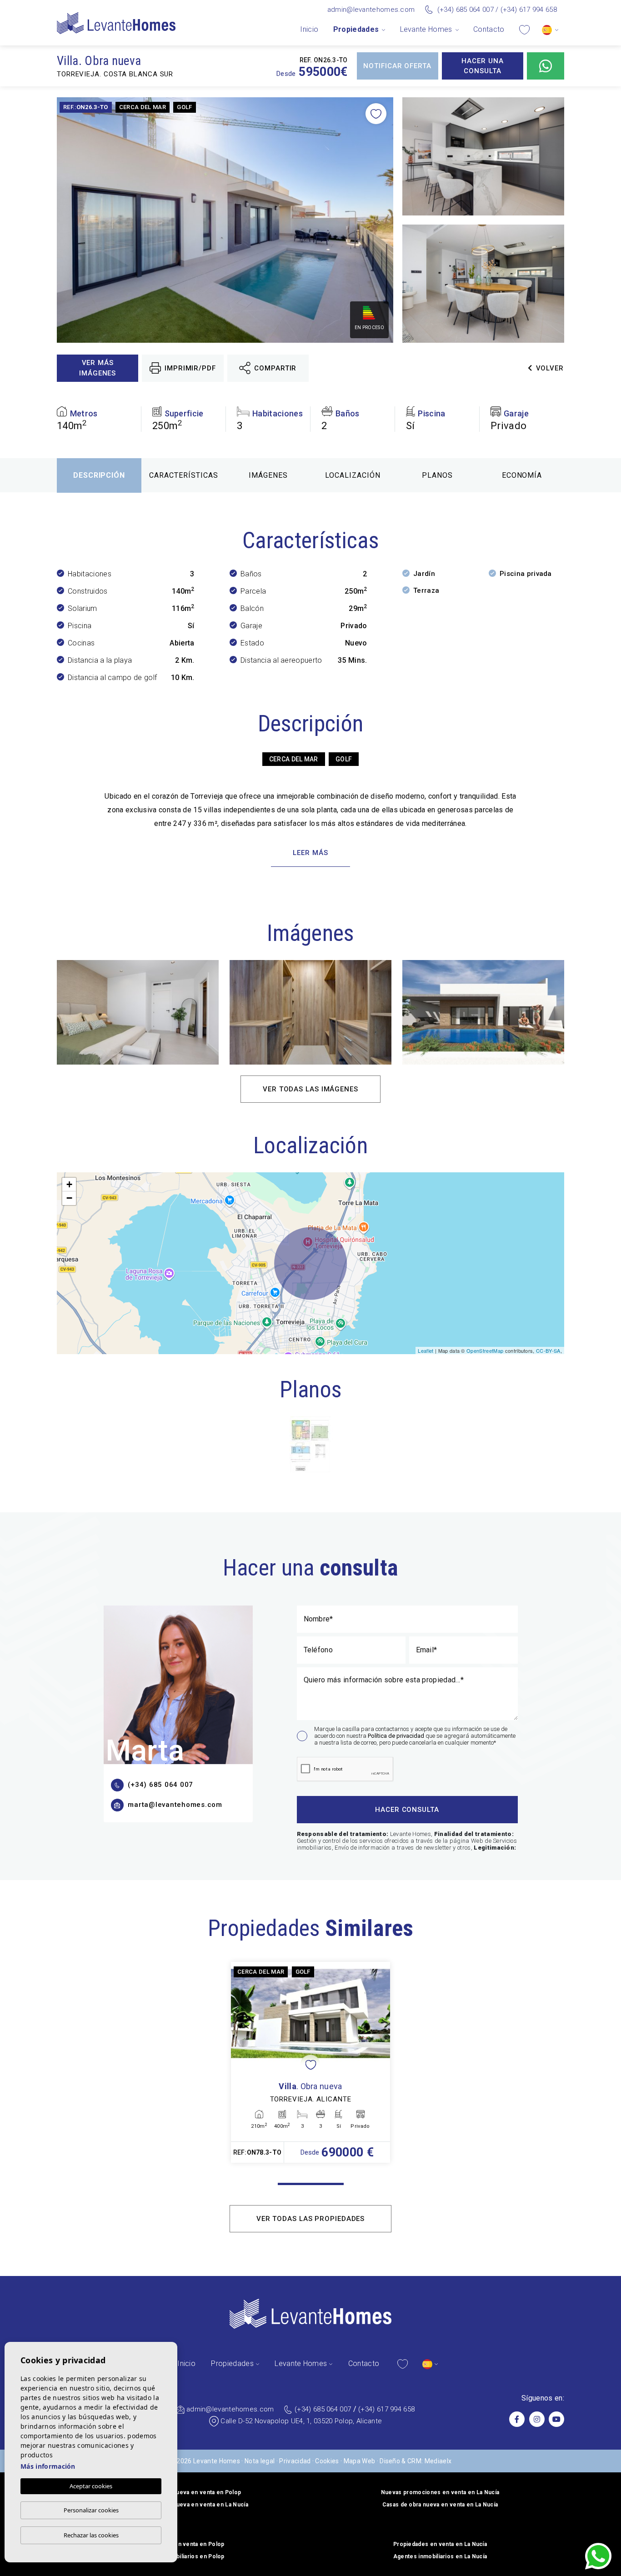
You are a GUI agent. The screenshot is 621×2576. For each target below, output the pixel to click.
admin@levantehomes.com (371, 10)
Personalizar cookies (91, 2510)
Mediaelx (438, 2461)
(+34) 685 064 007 (466, 10)
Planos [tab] (437, 475)
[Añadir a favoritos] (376, 114)
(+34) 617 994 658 (529, 10)
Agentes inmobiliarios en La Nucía (440, 2556)
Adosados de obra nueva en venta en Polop (181, 2492)
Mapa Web (360, 2461)
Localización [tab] (353, 475)
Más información (48, 2466)
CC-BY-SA (548, 1351)
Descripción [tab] (99, 475)
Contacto (489, 29)
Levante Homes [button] (426, 29)
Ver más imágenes (98, 368)
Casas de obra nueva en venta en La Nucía (440, 2505)
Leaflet (426, 1351)
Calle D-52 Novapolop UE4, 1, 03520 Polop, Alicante (301, 2421)
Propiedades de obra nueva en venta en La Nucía (181, 2505)
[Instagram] (537, 2419)
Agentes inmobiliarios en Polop (181, 2556)
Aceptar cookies (91, 2486)
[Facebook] (517, 2419)
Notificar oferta (397, 66)
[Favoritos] (524, 29)
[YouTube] (556, 2419)
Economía (522, 475)
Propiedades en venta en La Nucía (440, 2544)
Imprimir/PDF (190, 368)
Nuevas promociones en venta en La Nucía (440, 2492)
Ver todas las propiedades (311, 2219)
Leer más (310, 853)
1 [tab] (311, 2184)
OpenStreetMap (485, 1351)
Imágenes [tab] (268, 475)
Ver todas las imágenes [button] (310, 1089)
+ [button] (69, 1184)
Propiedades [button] (356, 29)
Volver (550, 368)
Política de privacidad (397, 1736)
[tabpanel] (310, 2062)
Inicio (309, 29)
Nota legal (260, 2461)
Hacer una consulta (482, 66)
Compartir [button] (275, 368)
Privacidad (295, 2461)
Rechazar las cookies (91, 2535)
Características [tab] (183, 475)
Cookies (327, 2461)
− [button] (69, 1198)
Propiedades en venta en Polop (181, 2544)
